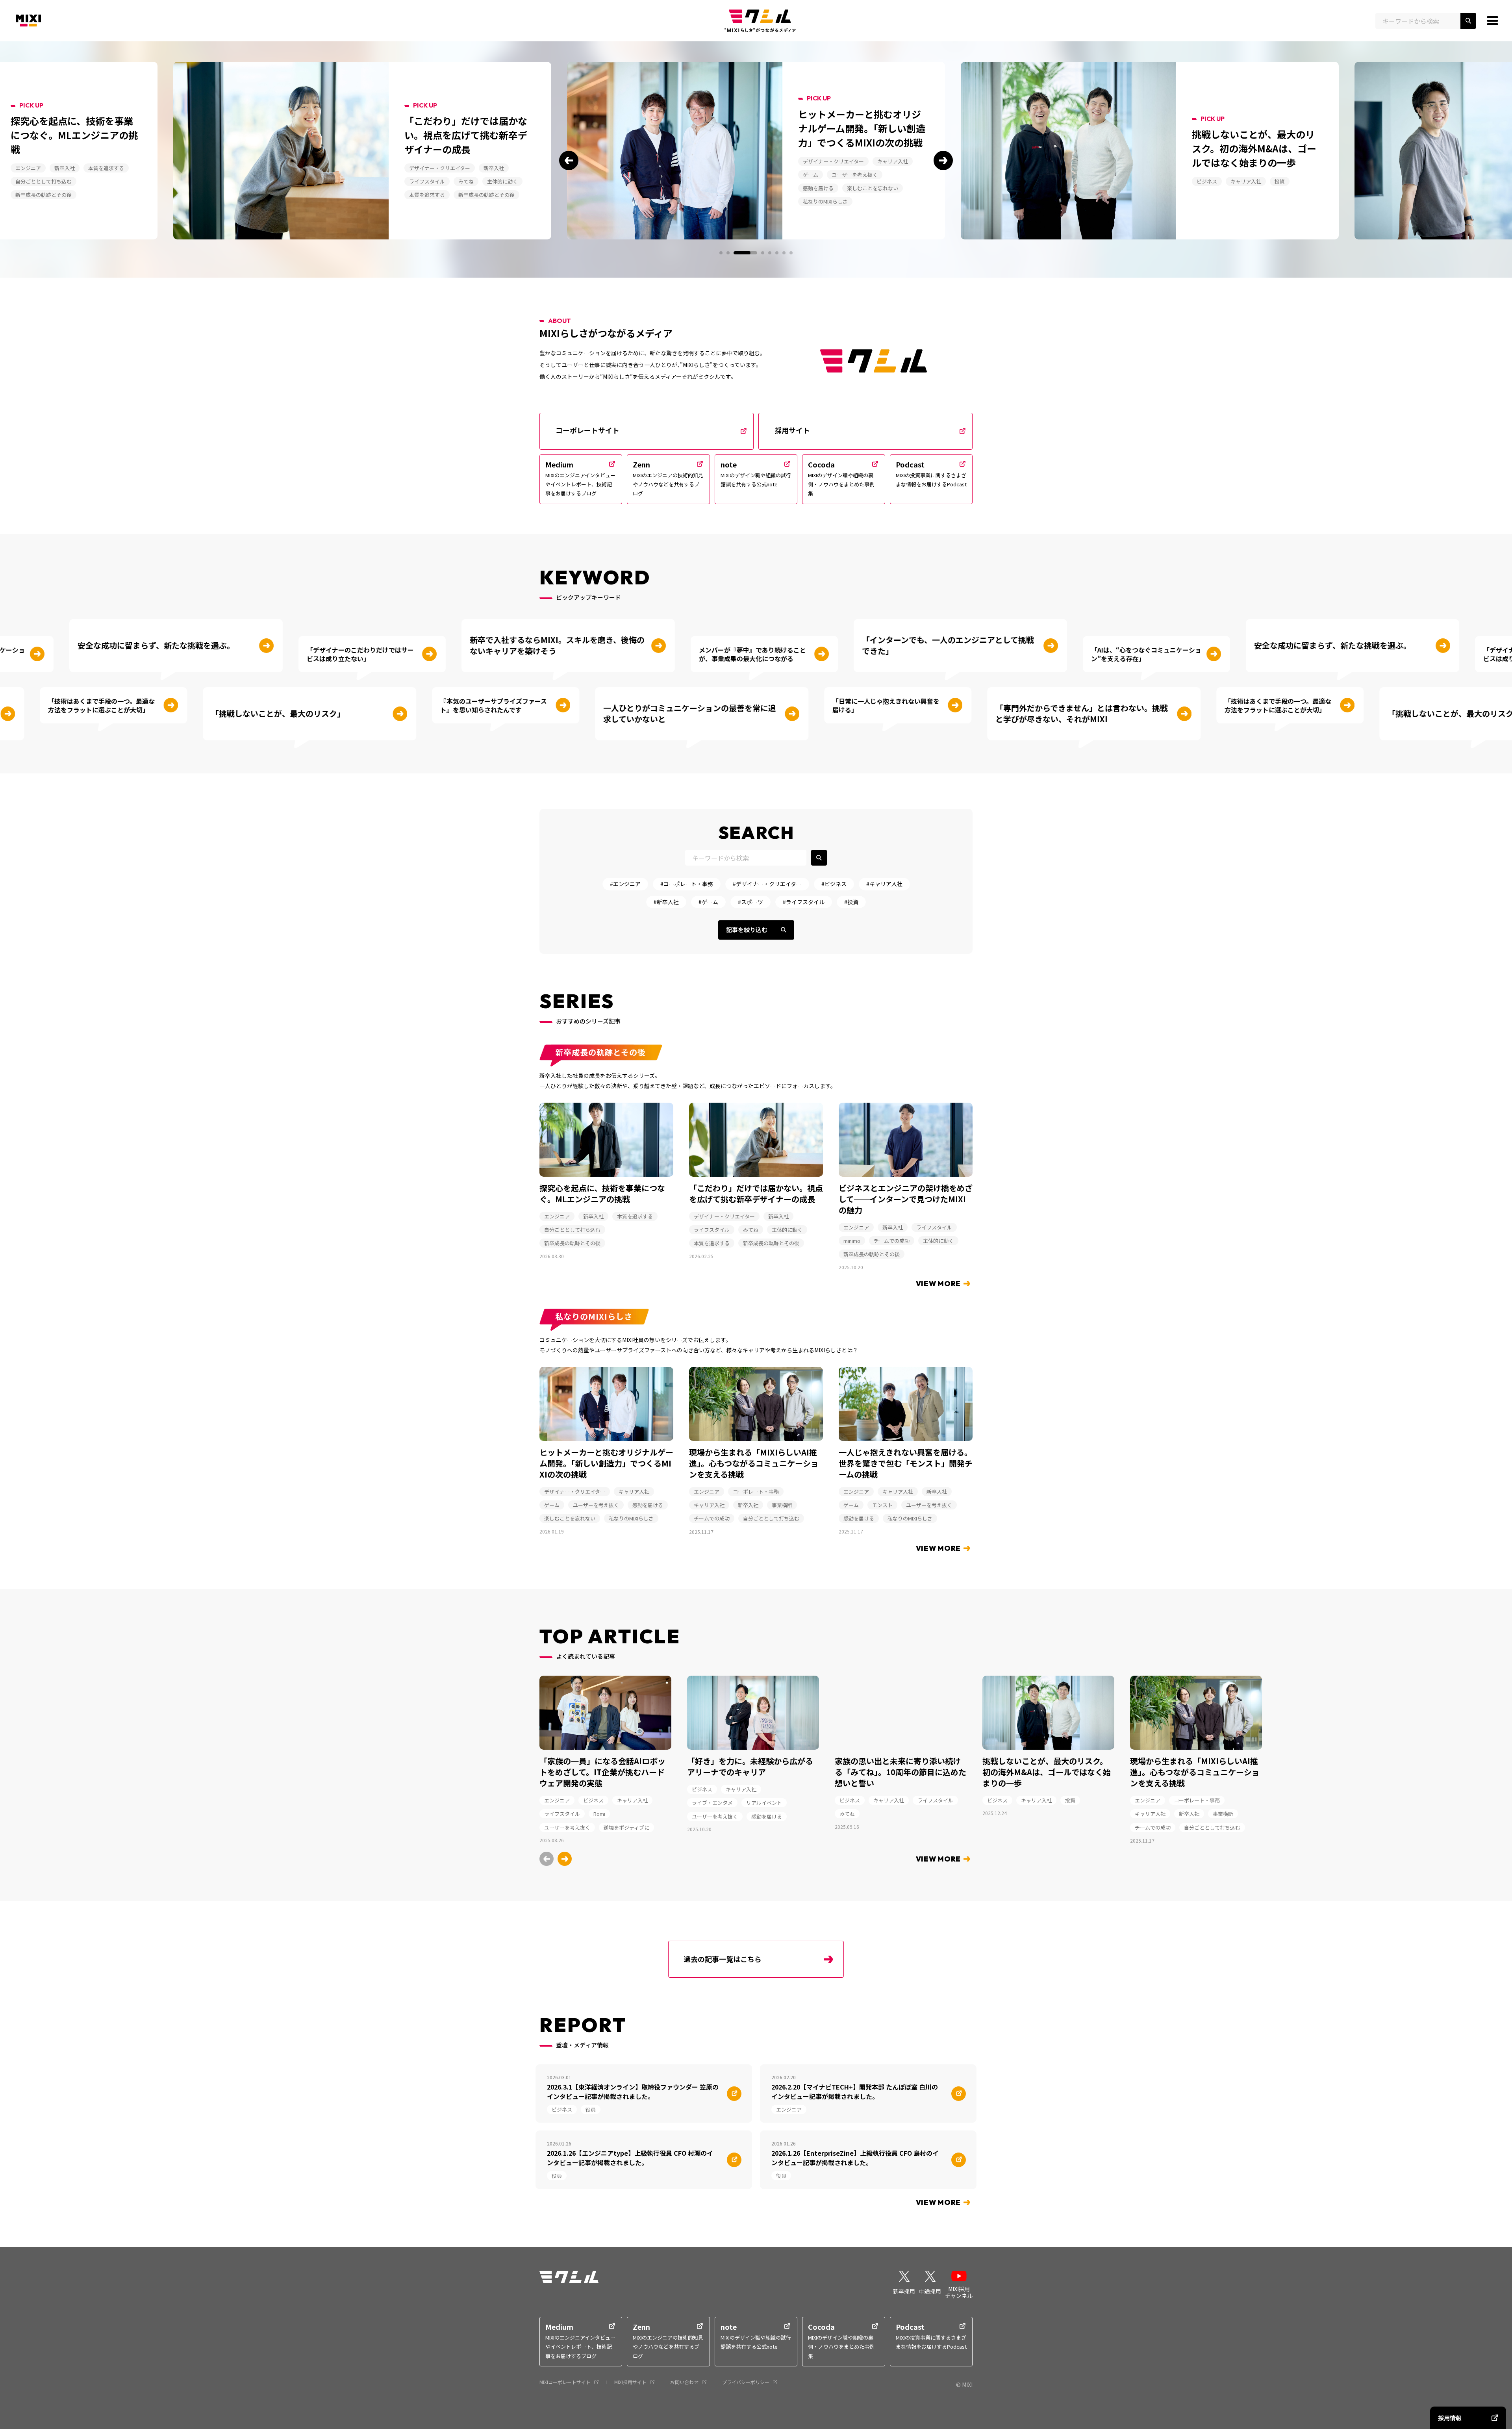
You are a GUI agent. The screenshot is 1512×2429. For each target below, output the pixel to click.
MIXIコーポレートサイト (565, 2382)
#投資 (851, 902)
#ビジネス (834, 884)
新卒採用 (904, 2291)
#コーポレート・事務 (687, 884)
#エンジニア (625, 884)
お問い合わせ (684, 2382)
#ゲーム (708, 902)
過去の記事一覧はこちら (723, 1959)
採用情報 (1450, 2418)
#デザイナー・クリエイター (767, 884)
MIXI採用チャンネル (959, 2292)
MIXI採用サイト (630, 2382)
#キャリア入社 (884, 884)
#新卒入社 (666, 902)
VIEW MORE (938, 1284)
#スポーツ (750, 902)
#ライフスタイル (804, 902)
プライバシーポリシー (746, 2382)
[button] (569, 160)
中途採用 (930, 2291)
